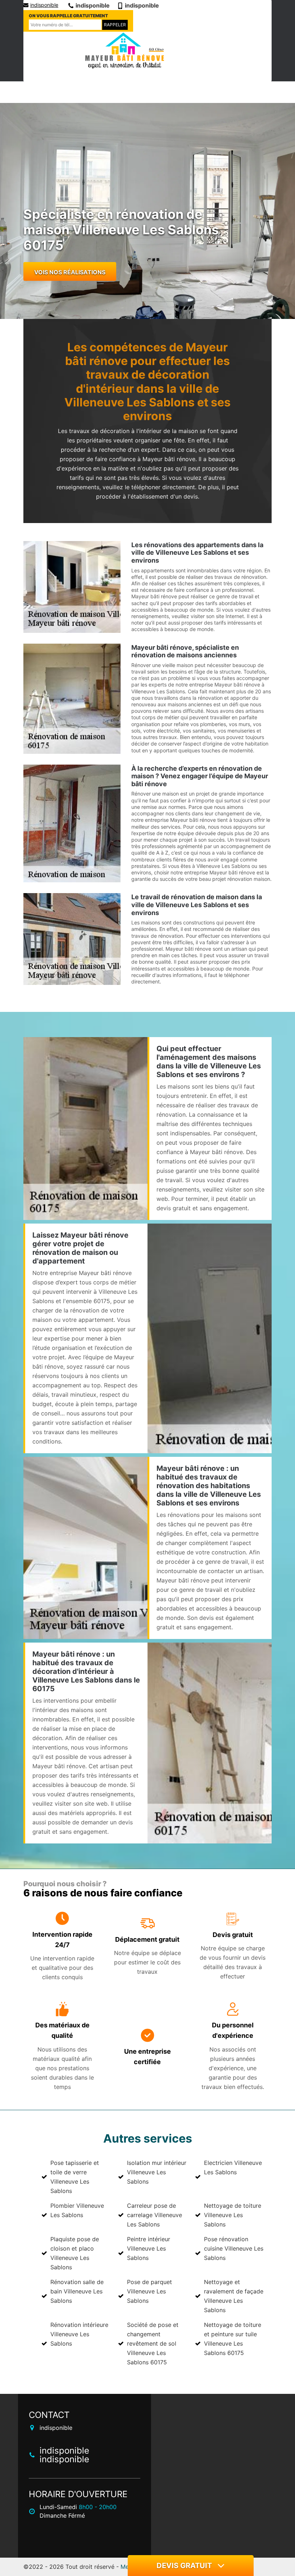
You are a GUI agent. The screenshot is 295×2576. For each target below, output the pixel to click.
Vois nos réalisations (70, 272)
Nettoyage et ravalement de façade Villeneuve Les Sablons (234, 2296)
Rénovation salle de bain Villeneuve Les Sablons (77, 2291)
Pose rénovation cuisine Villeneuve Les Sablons (234, 2248)
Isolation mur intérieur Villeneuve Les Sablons (157, 2172)
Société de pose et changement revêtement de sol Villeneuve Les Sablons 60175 (153, 2343)
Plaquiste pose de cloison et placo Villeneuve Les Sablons (75, 2253)
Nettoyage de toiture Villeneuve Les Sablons (233, 2215)
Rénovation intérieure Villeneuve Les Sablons (79, 2334)
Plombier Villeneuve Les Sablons (77, 2210)
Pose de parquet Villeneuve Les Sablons (149, 2291)
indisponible (44, 5)
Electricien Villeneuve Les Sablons (233, 2167)
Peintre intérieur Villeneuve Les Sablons (149, 2248)
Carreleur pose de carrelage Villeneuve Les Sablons (155, 2215)
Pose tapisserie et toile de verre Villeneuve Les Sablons (75, 2177)
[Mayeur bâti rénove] (124, 51)
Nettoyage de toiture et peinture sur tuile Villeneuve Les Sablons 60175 (233, 2339)
